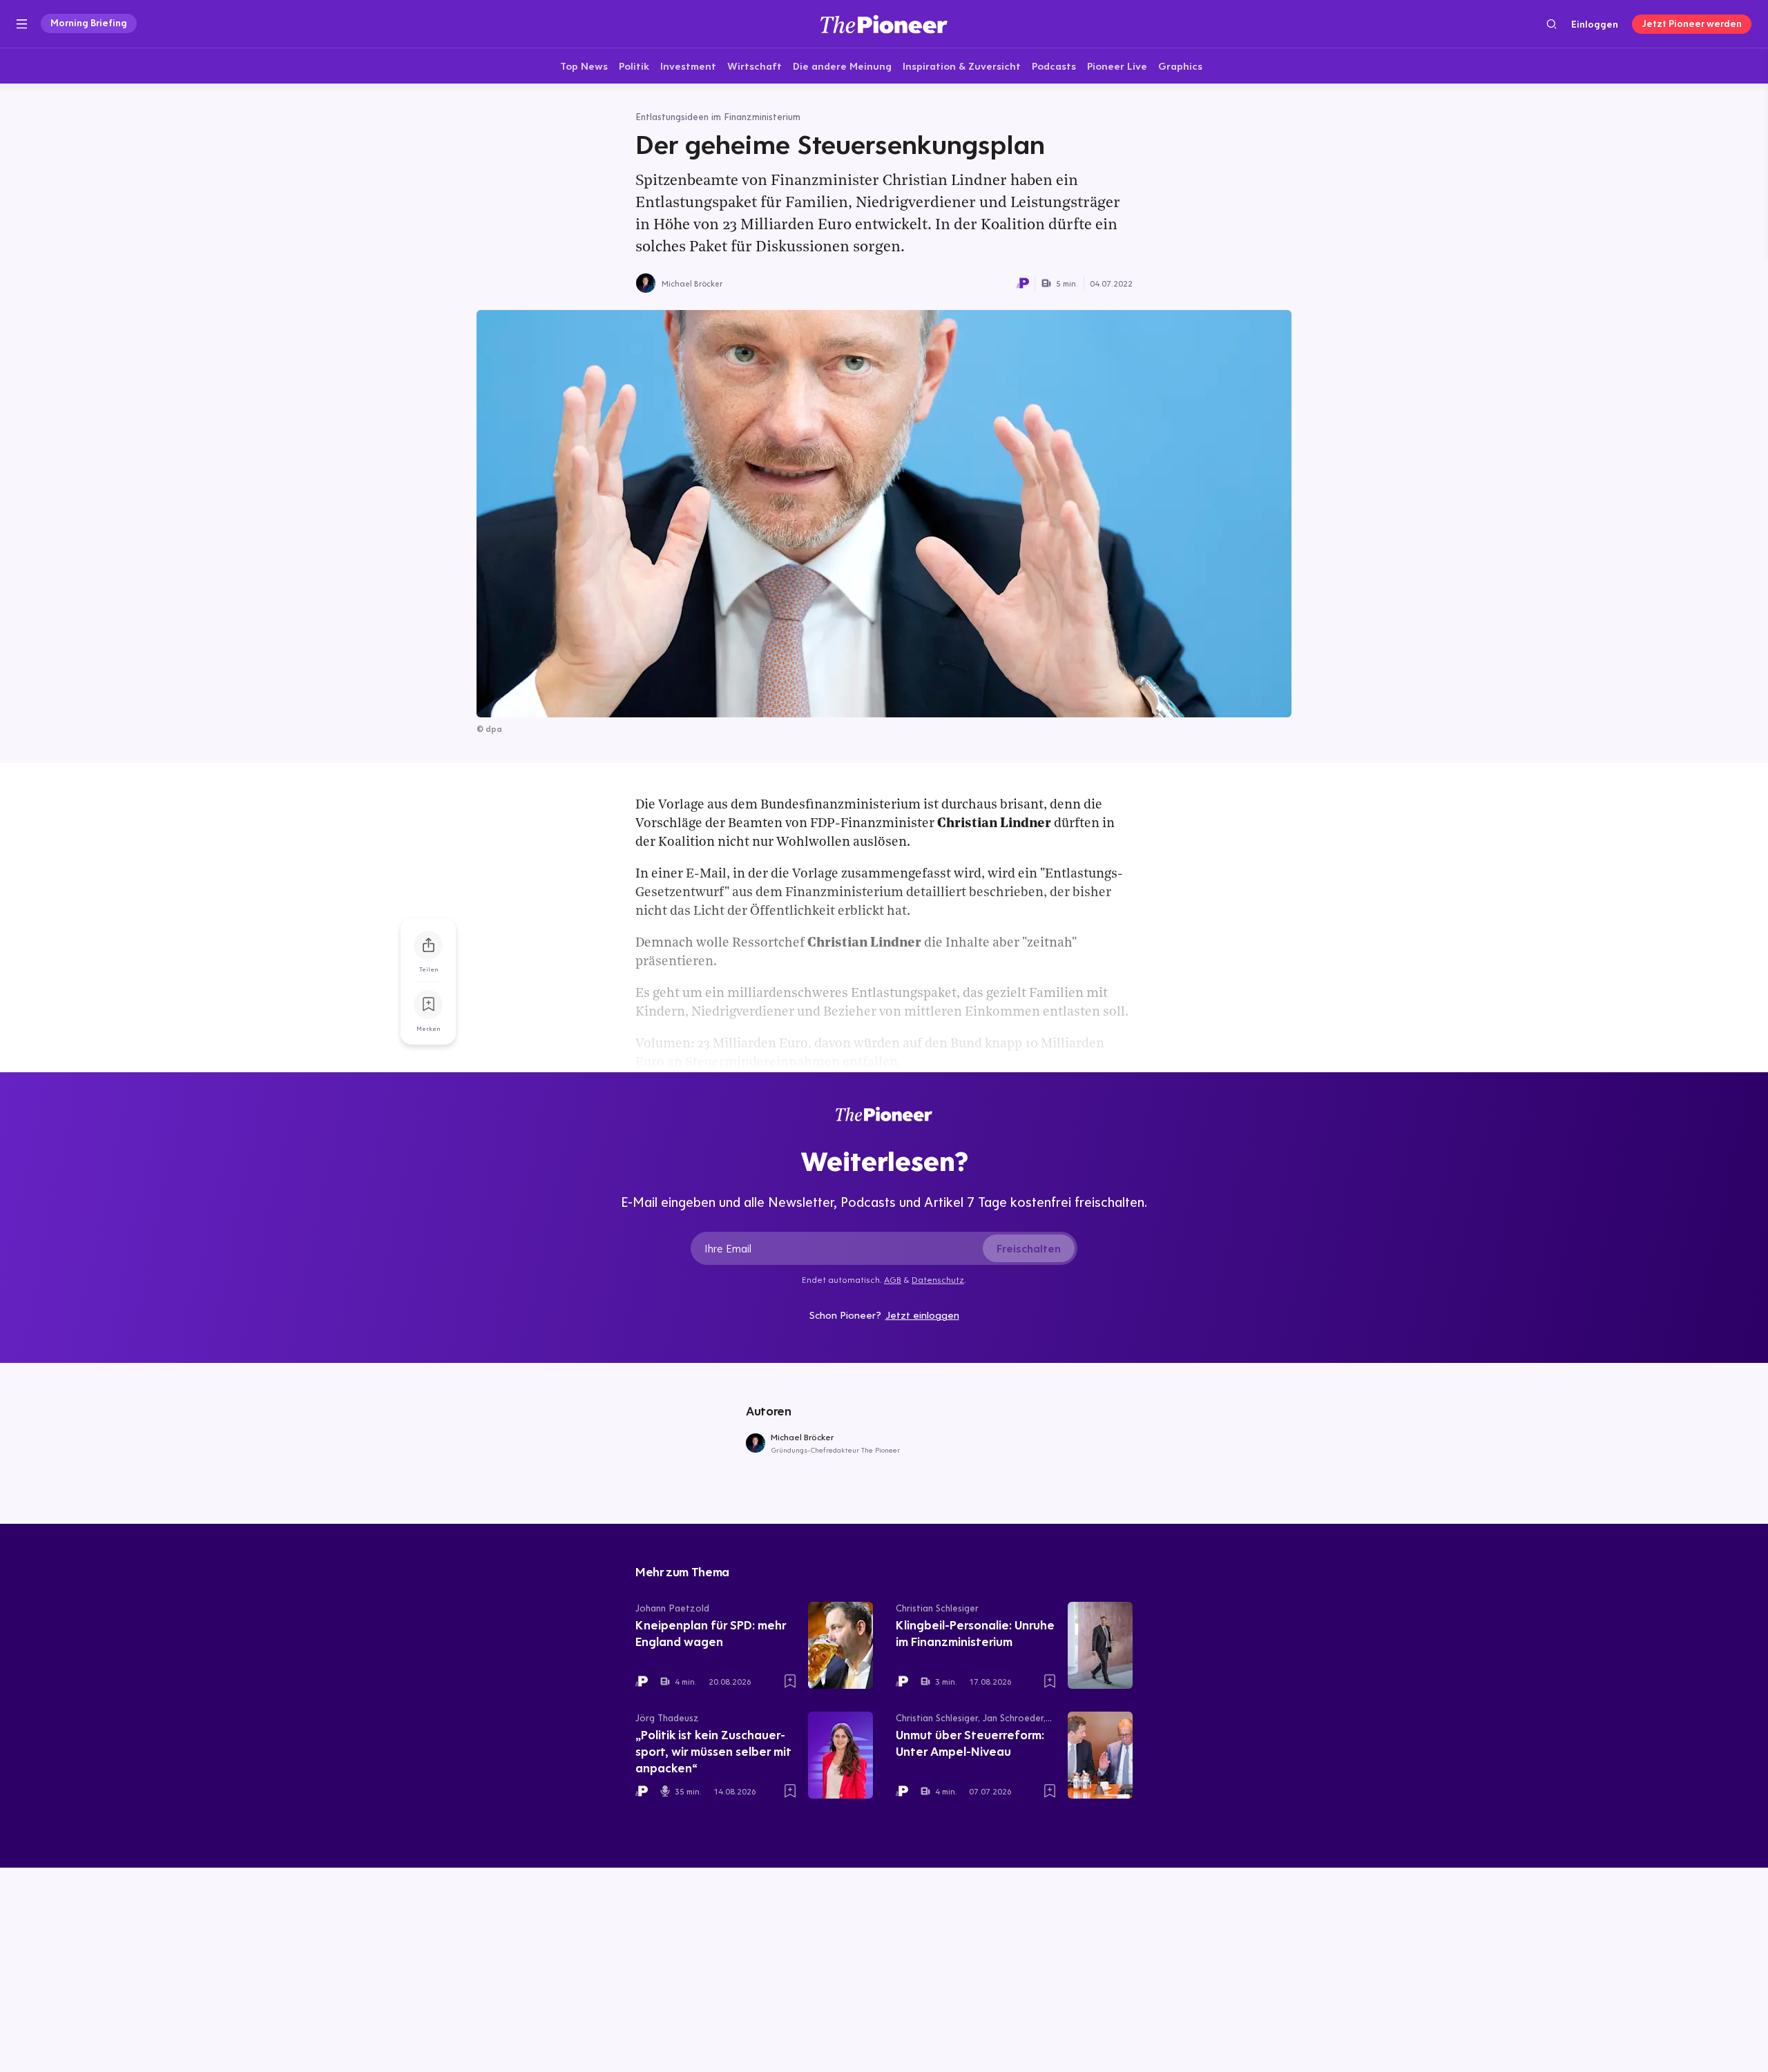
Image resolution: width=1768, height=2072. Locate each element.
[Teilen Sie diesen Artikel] (428, 945)
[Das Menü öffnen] (22, 24)
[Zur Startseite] (884, 24)
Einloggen (1595, 24)
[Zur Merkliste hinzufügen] (428, 1005)
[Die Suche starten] (1551, 24)
